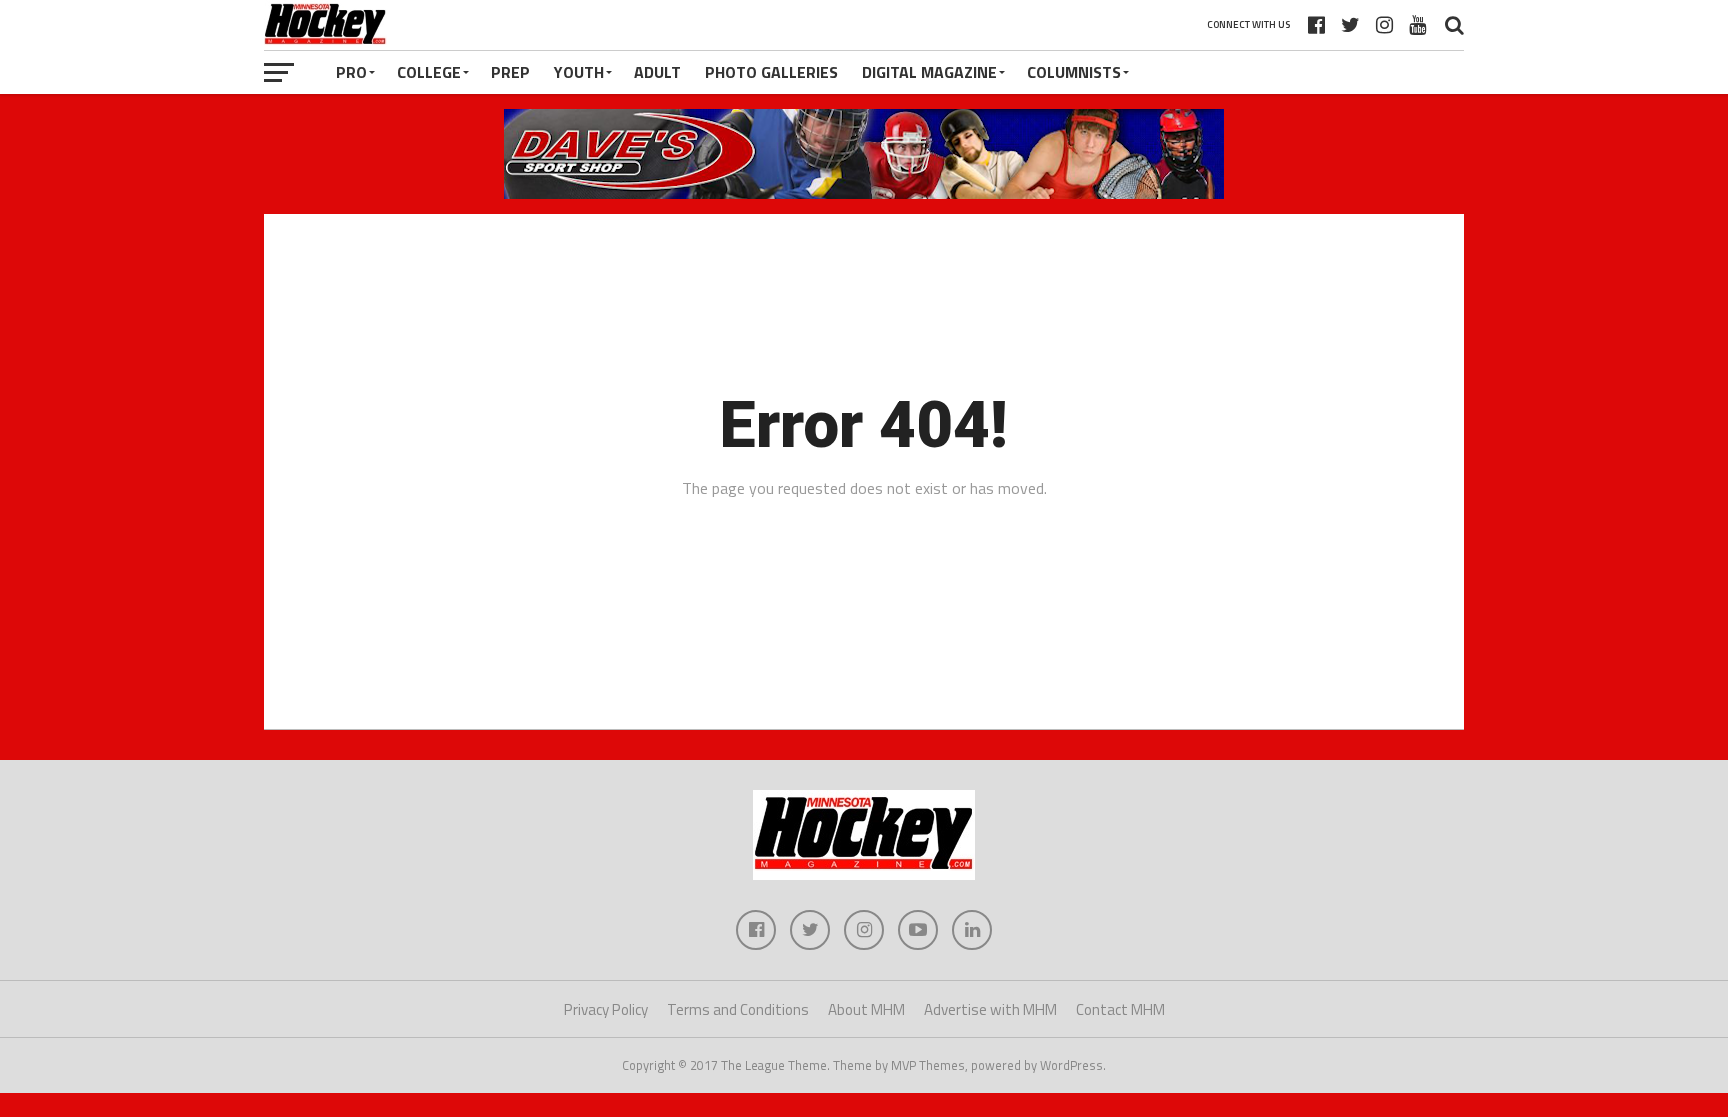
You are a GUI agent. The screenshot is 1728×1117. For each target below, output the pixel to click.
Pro (351, 72)
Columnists (1074, 72)
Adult (657, 72)
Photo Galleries (771, 72)
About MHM (866, 1009)
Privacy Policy (606, 1009)
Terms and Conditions (738, 1009)
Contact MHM (1120, 1009)
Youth (579, 72)
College (429, 72)
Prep (510, 72)
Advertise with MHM (990, 1009)
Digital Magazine (929, 72)
